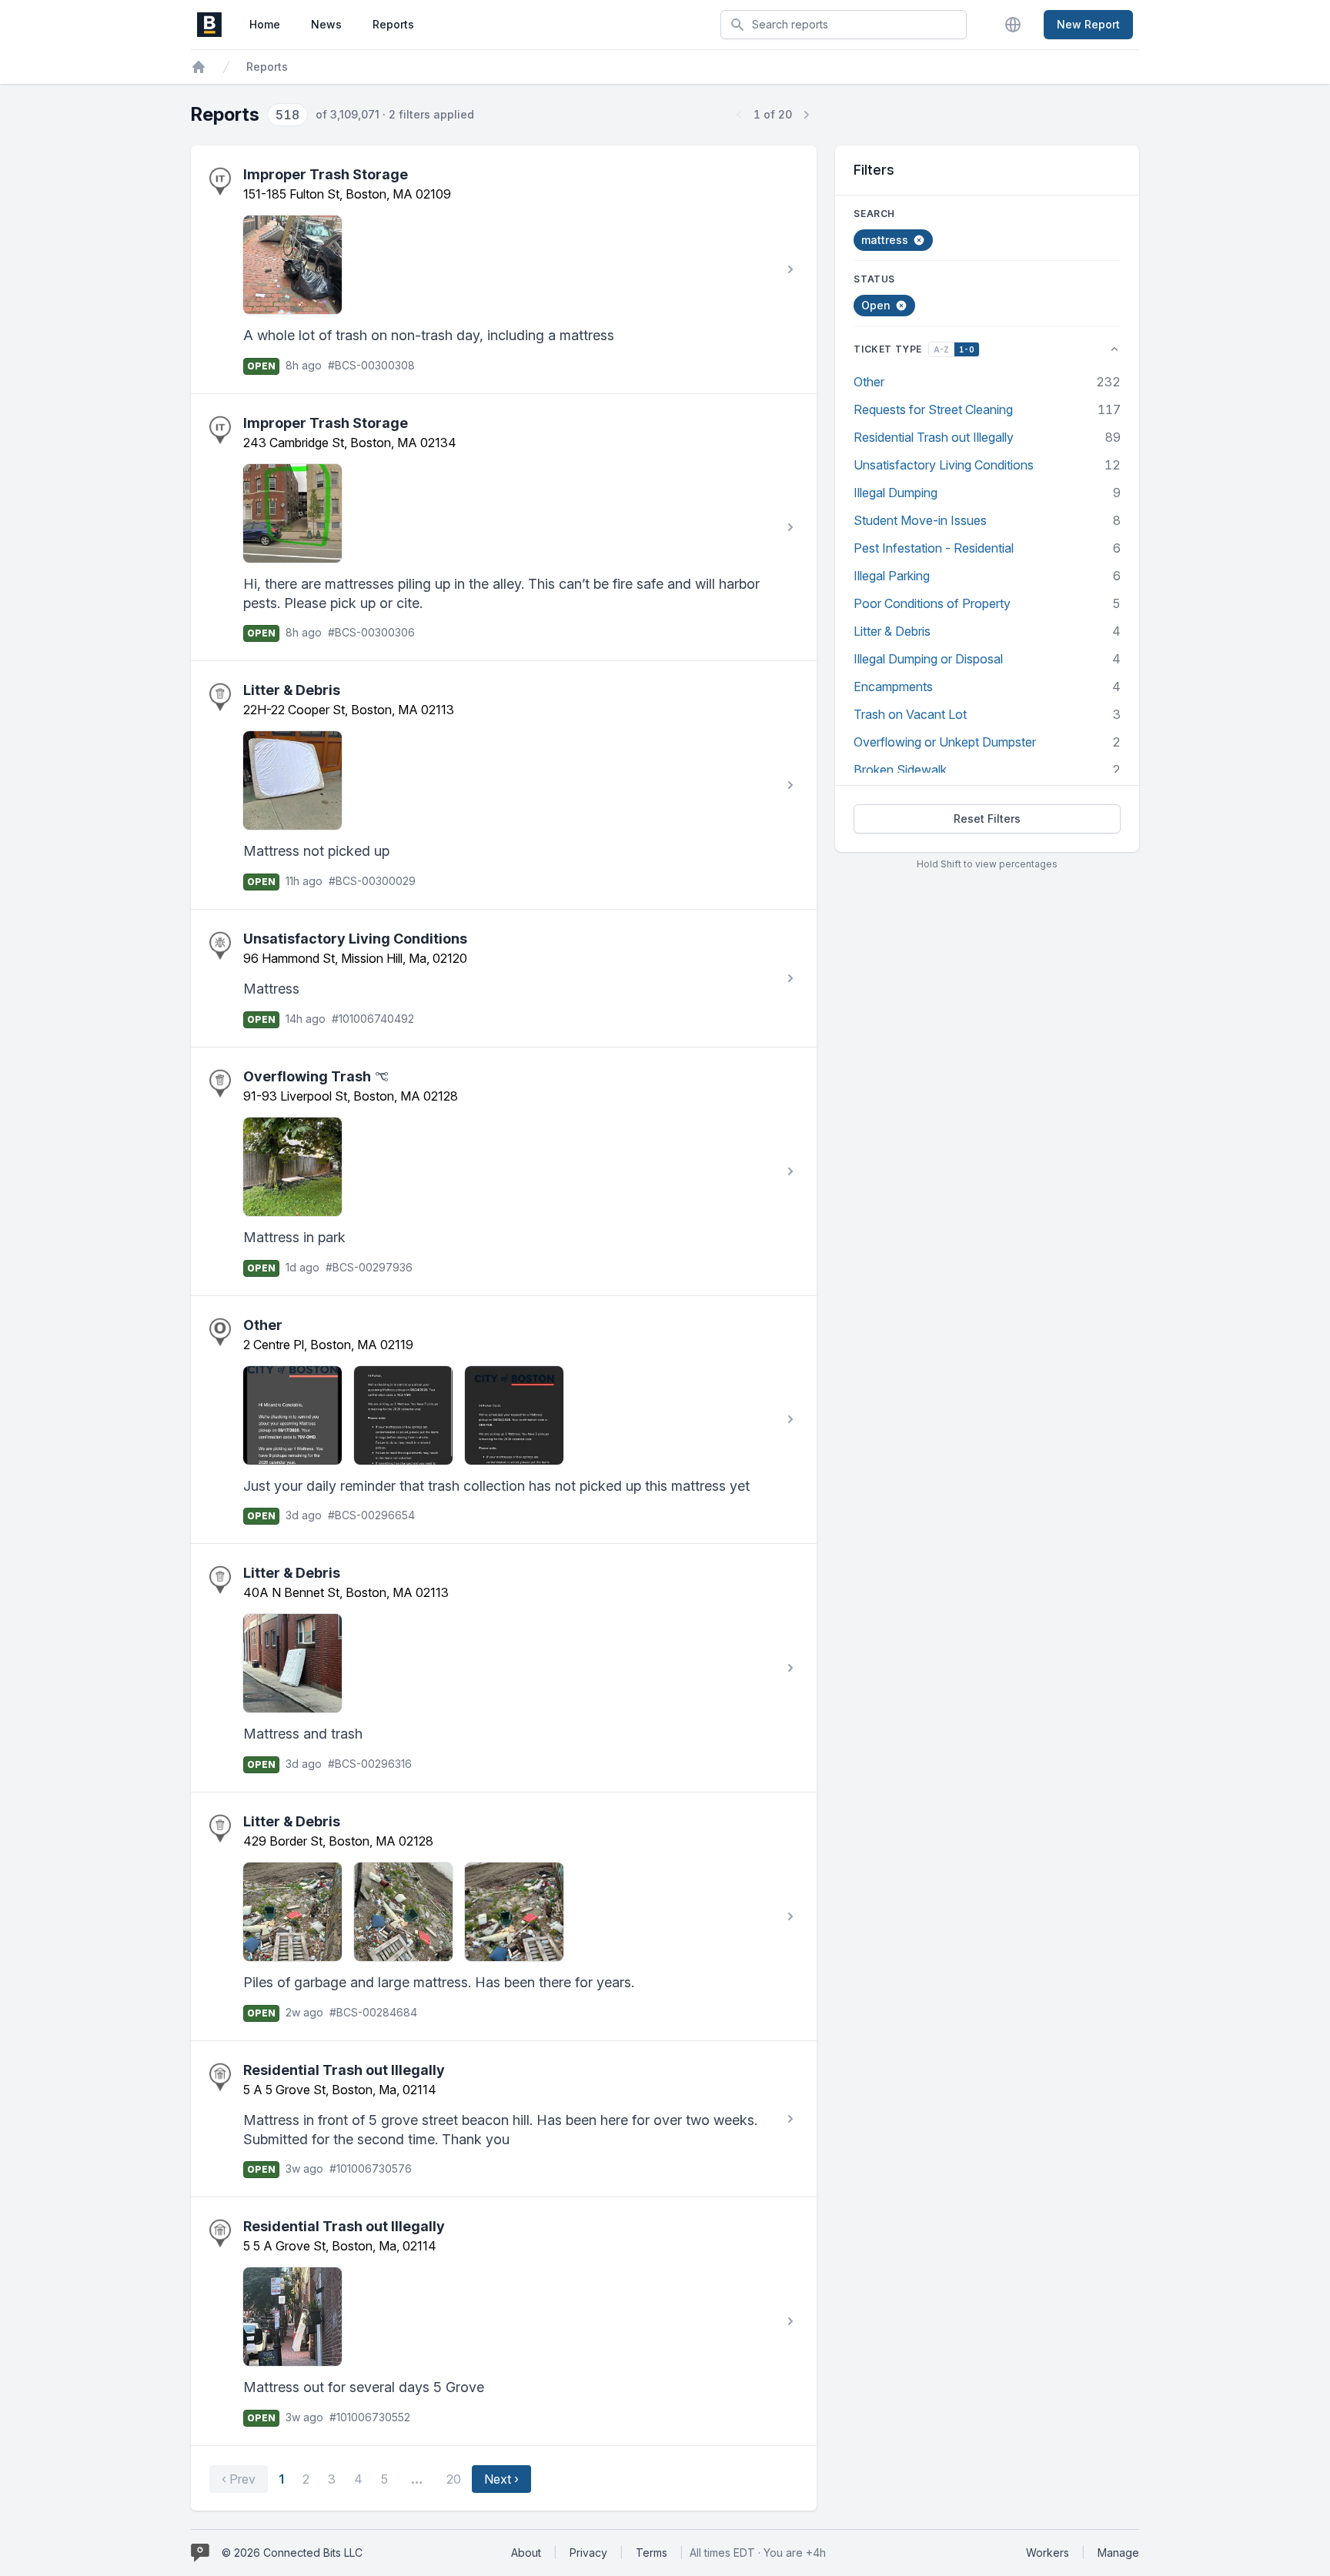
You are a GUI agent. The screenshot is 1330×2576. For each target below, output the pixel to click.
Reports (393, 24)
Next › (501, 2479)
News (326, 24)
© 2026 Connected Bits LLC (292, 2553)
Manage (1118, 2553)
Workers (1048, 2553)
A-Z (941, 349)
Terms (652, 2553)
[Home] (199, 67)
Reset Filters (987, 819)
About (526, 2553)
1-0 (967, 349)
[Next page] (806, 115)
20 (454, 2479)
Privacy (588, 2553)
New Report (1088, 24)
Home (265, 24)
